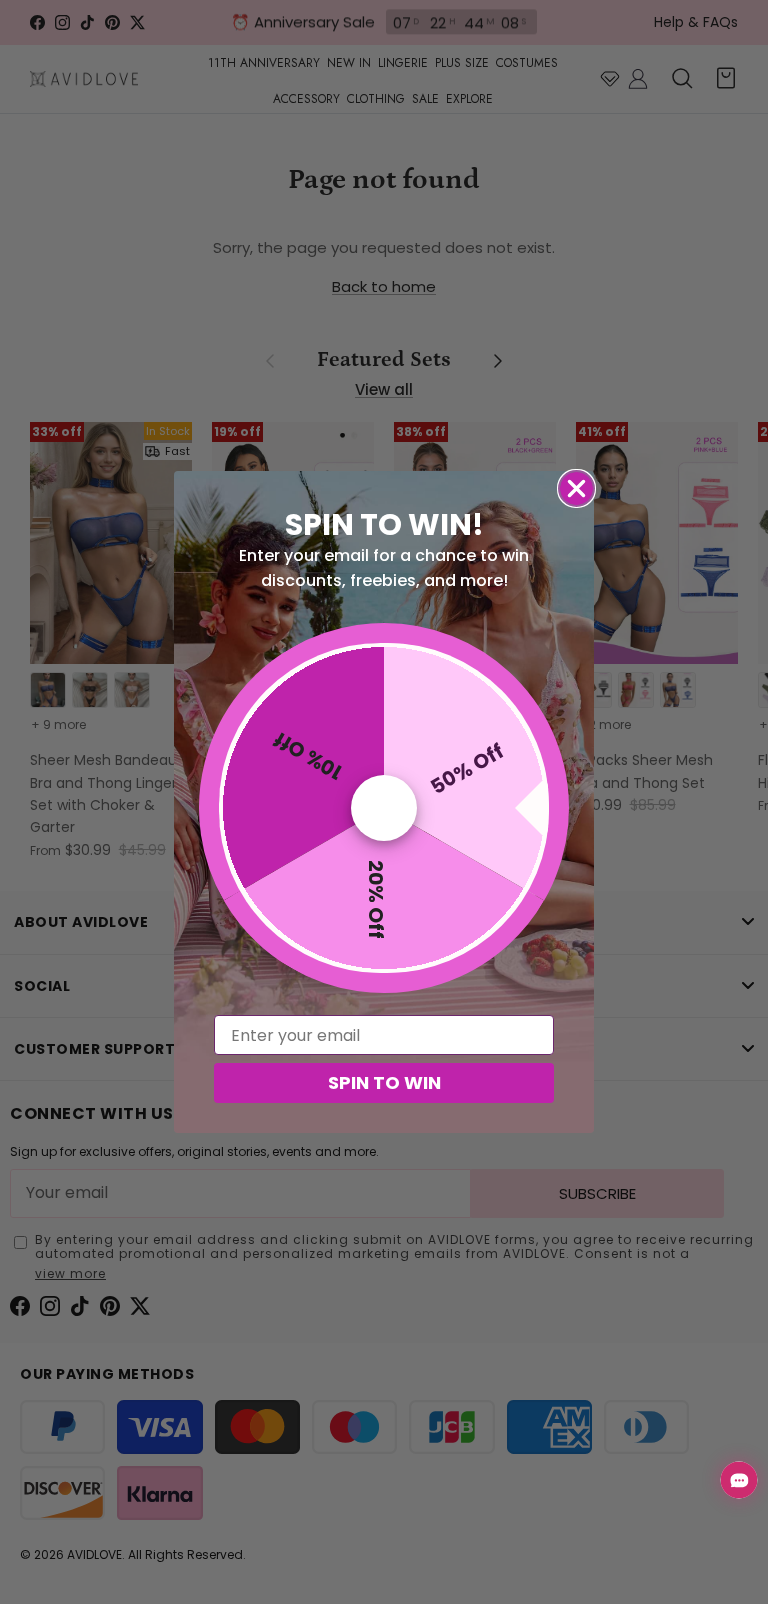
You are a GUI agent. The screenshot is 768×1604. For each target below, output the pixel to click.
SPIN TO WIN (384, 1082)
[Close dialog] (576, 488)
